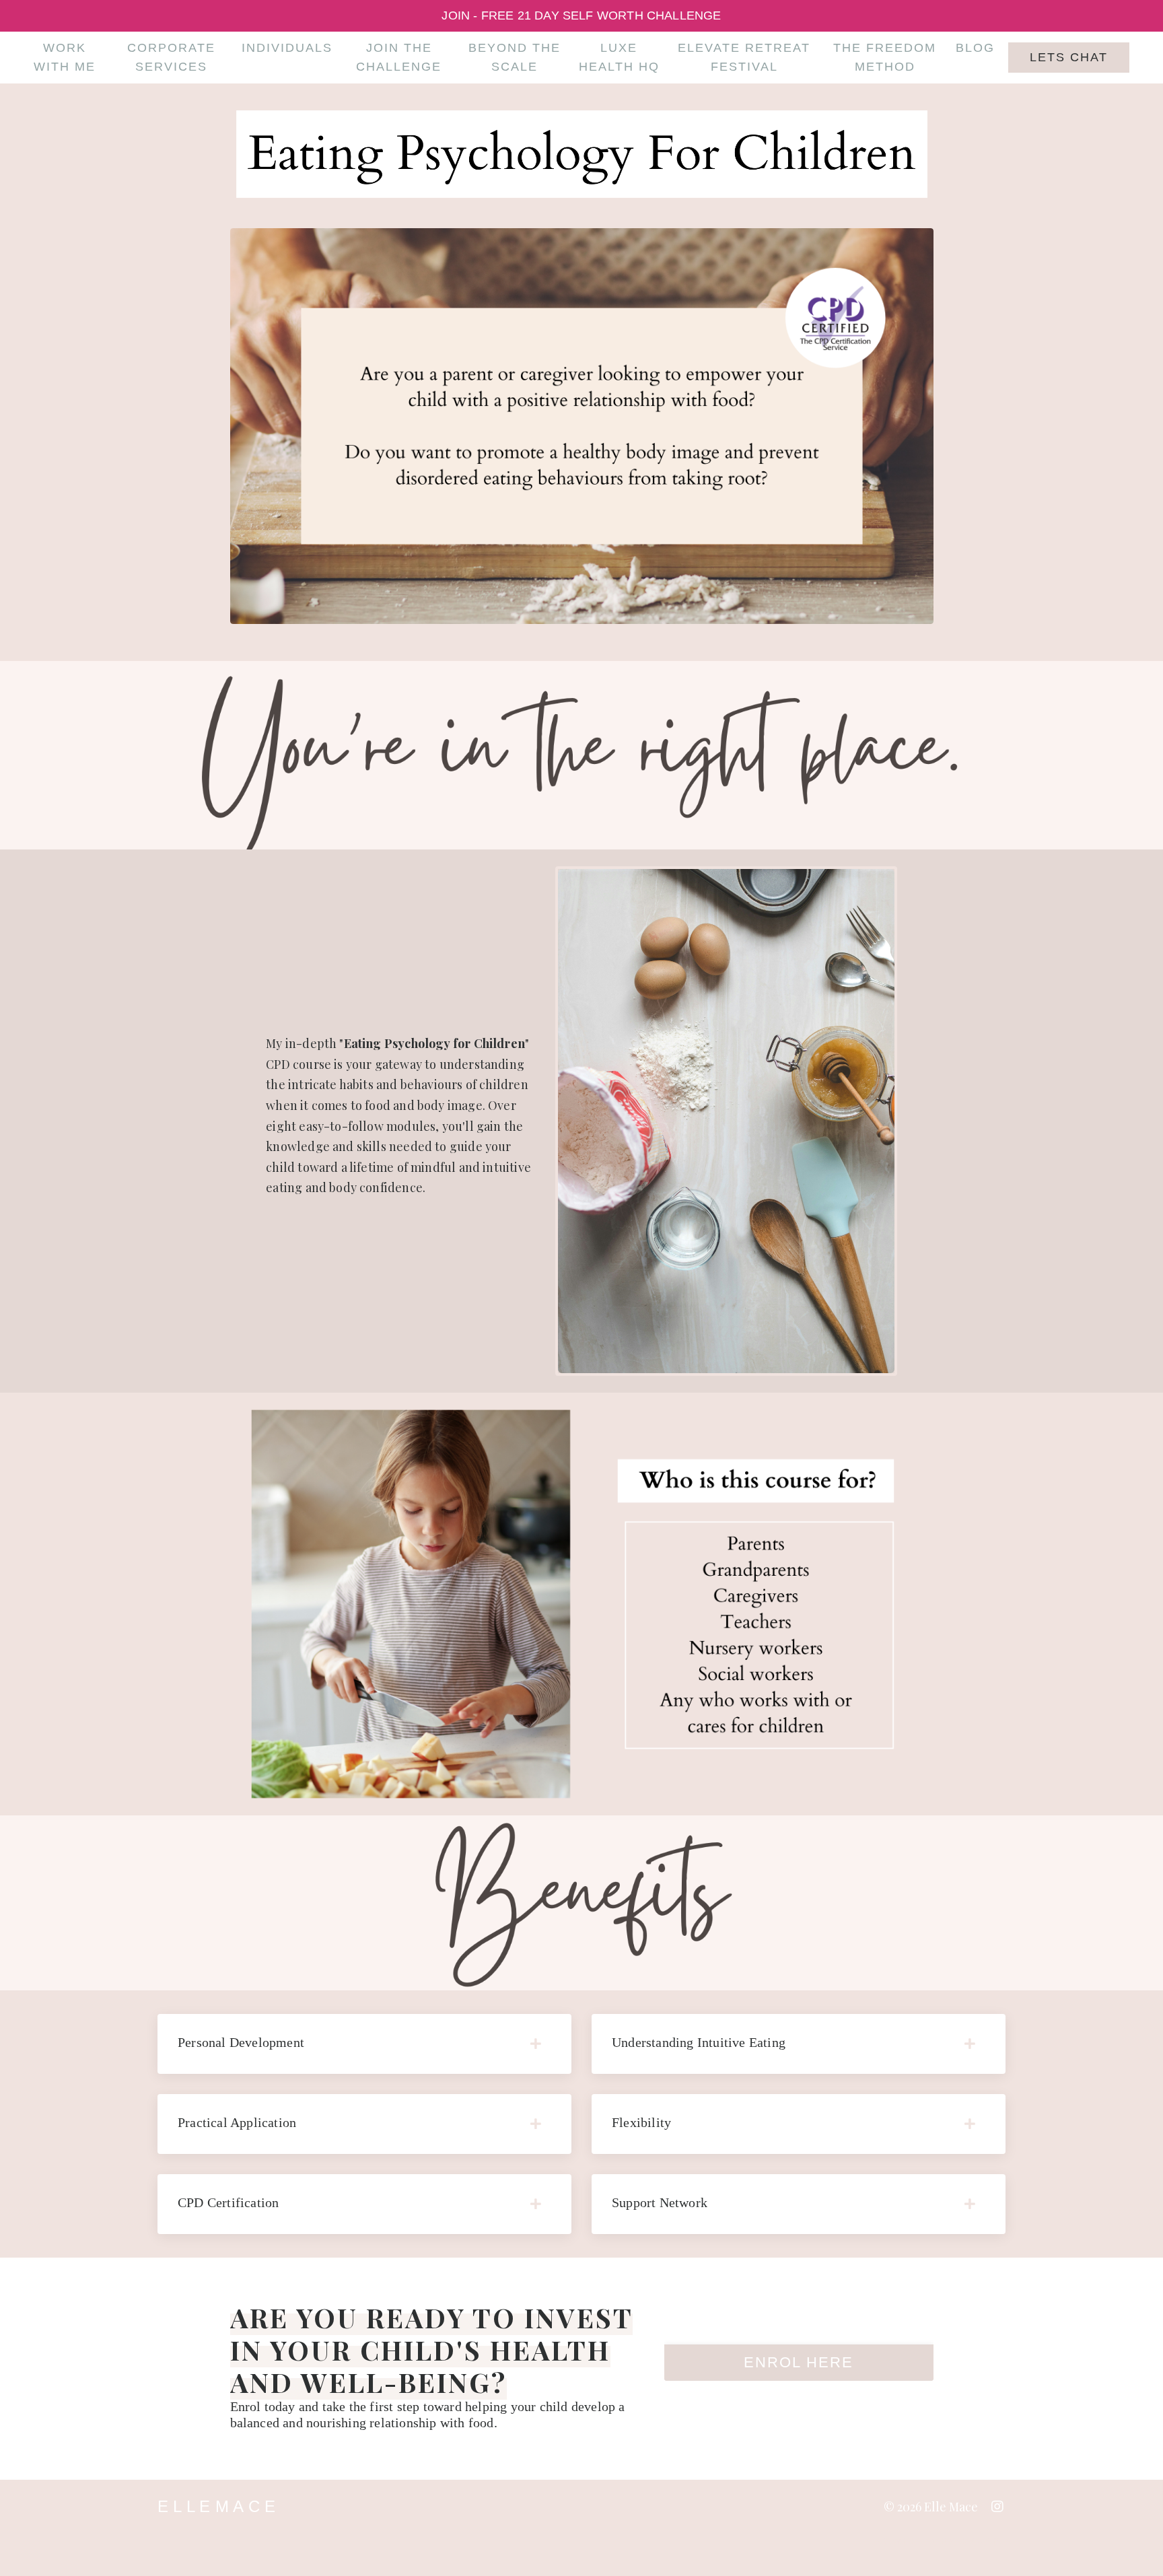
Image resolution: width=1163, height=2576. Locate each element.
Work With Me (65, 58)
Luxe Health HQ (619, 58)
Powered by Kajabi (940, 2541)
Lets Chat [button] (1069, 57)
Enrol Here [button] (799, 2362)
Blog (975, 48)
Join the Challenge (399, 58)
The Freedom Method (885, 58)
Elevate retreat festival (744, 58)
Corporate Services (171, 58)
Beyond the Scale (515, 58)
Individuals (287, 48)
